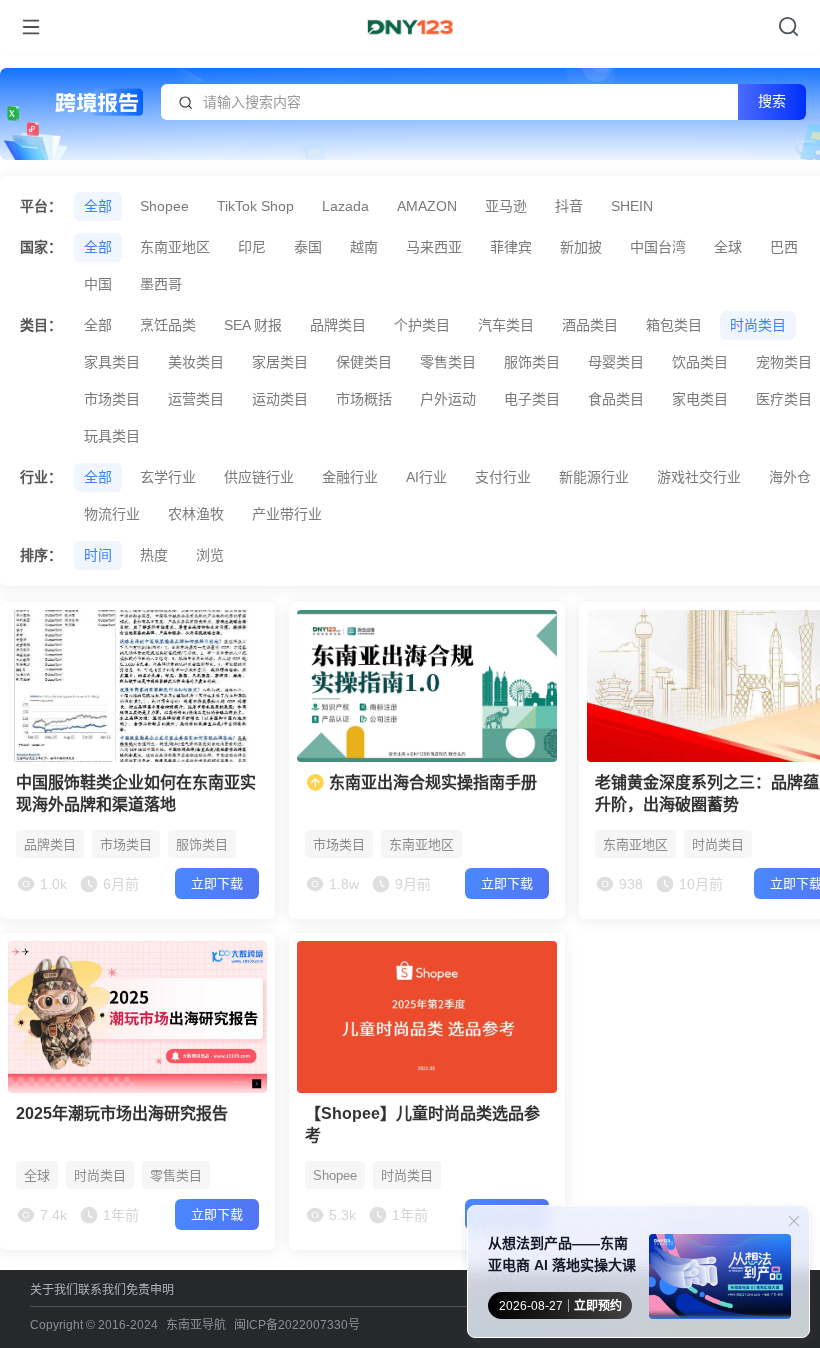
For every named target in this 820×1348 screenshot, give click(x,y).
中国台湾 (658, 247)
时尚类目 (758, 325)
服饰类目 (532, 362)
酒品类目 (590, 325)
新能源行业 (594, 477)
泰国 (308, 247)
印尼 (252, 247)
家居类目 (280, 362)
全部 (98, 206)
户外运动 (448, 399)
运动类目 (280, 399)
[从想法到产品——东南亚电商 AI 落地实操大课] (720, 1280)
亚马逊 (506, 206)
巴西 (784, 247)
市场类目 (112, 399)
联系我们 (102, 1289)
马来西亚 (434, 247)
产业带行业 (287, 514)
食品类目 (616, 399)
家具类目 (112, 362)
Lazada (345, 206)
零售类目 (448, 362)
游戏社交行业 (699, 477)
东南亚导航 (196, 1325)
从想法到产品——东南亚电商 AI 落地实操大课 (562, 1254)
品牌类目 (338, 325)
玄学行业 (168, 477)
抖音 (569, 206)
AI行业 (426, 477)
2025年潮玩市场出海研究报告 (122, 1113)
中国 (98, 284)
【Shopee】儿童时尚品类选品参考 (422, 1124)
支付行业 (503, 477)
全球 (728, 247)
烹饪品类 (168, 325)
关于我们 (54, 1289)
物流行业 (112, 514)
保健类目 (364, 362)
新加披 (581, 247)
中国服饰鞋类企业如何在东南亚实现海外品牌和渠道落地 (136, 793)
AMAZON (427, 206)
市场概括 (364, 399)
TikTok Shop (255, 206)
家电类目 (700, 399)
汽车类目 (506, 325)
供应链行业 (259, 477)
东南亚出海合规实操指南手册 (431, 782)
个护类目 (422, 325)
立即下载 (217, 883)
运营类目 (196, 399)
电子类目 (532, 399)
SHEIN (632, 206)
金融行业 (350, 477)
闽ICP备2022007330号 (297, 1325)
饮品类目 (700, 362)
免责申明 (150, 1289)
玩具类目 (112, 436)
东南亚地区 (175, 247)
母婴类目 (616, 362)
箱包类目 (674, 325)
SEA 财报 (253, 325)
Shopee (164, 206)
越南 (364, 247)
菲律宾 (511, 247)
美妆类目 (196, 362)
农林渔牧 (196, 514)
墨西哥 (161, 284)
